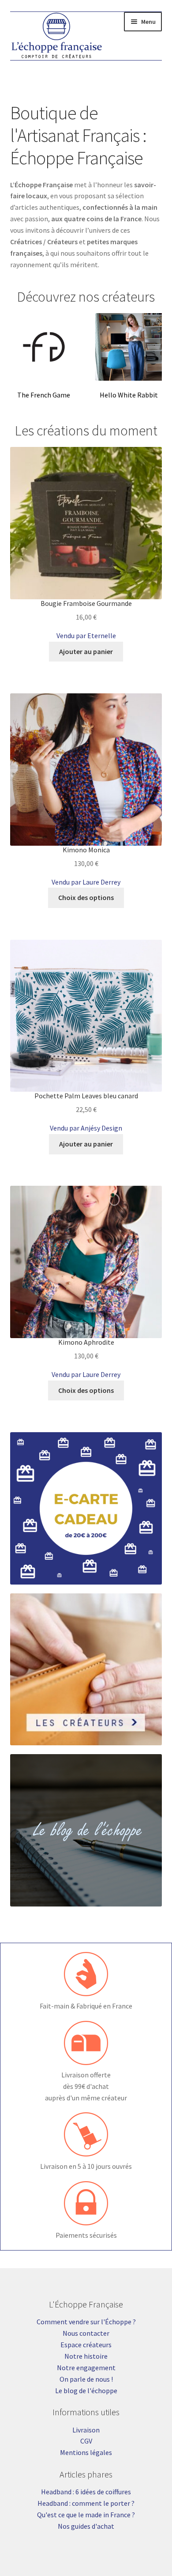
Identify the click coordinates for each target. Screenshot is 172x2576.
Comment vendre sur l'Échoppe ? (86, 2322)
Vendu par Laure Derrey (86, 882)
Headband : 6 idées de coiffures (86, 2492)
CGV (86, 2441)
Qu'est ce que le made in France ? (86, 2515)
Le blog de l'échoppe (86, 2391)
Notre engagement (86, 2368)
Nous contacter (86, 2333)
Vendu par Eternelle (86, 635)
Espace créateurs (86, 2345)
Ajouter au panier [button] (86, 651)
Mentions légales (86, 2452)
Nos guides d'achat (86, 2526)
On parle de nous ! (86, 2379)
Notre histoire (86, 2356)
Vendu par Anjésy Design (86, 1128)
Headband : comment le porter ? (86, 2503)
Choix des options (86, 897)
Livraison (86, 2430)
